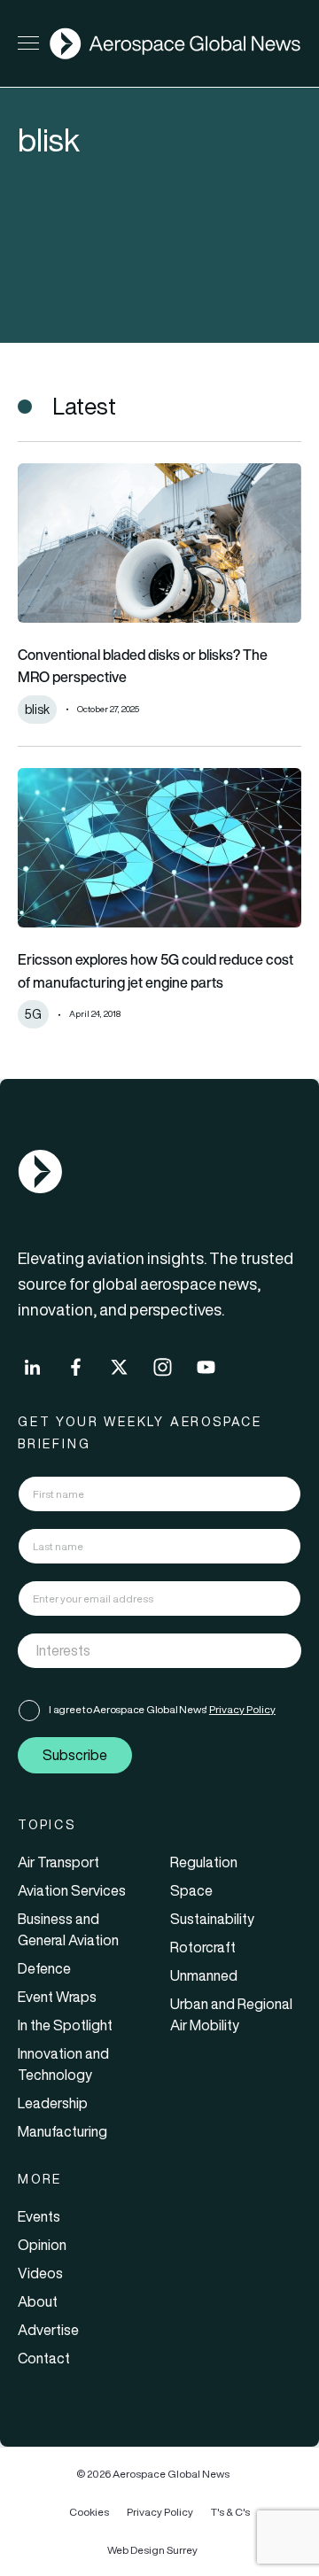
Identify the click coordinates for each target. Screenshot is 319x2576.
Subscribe (75, 1755)
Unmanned (204, 1975)
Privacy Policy (242, 1709)
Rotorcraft (203, 1947)
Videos (40, 2273)
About (38, 2301)
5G (33, 1014)
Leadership (53, 2103)
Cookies (89, 2512)
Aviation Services (72, 1890)
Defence (44, 1968)
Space (191, 1890)
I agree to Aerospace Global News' (162, 1709)
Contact (44, 2358)
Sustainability (212, 1919)
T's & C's (230, 2512)
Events (39, 2216)
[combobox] (159, 1651)
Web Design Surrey (152, 2550)
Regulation (204, 1862)
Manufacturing (62, 2131)
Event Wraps (57, 1997)
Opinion (42, 2245)
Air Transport (58, 1862)
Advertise (48, 2330)
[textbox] (141, 1650)
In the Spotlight (65, 2025)
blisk (37, 710)
